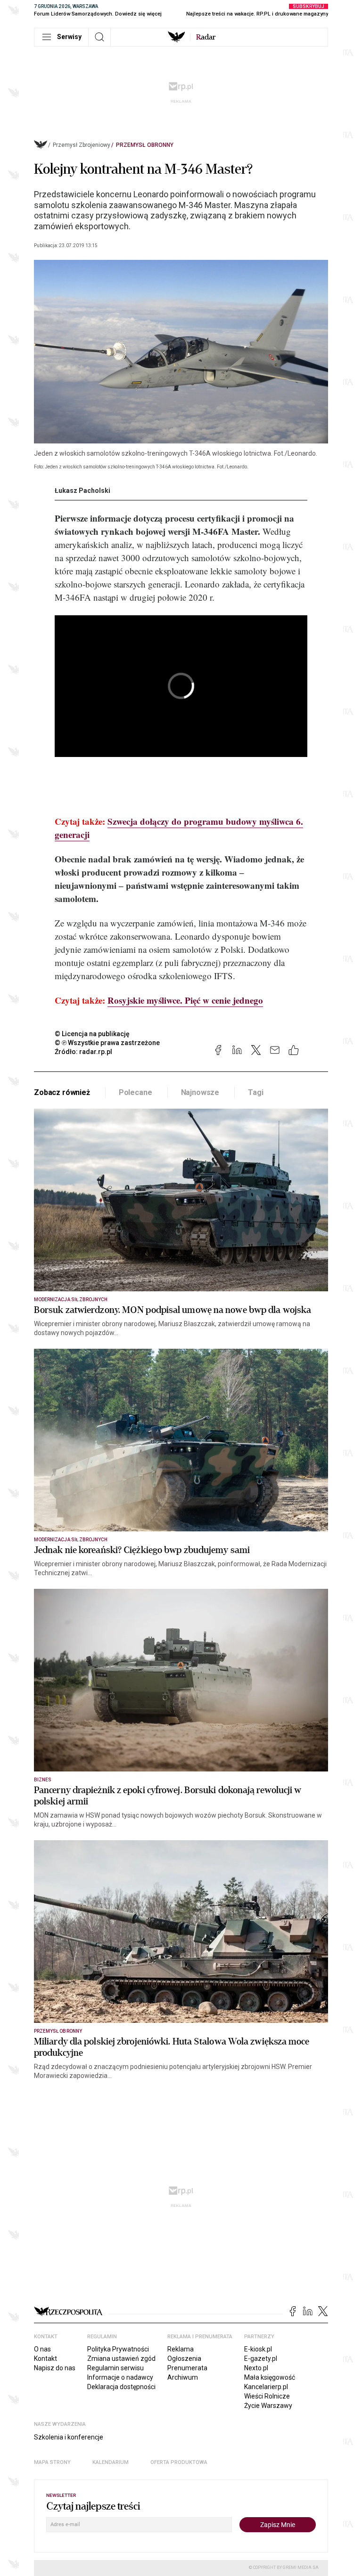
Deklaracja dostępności (121, 2387)
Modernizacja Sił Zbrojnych (71, 1300)
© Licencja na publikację (92, 1034)
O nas (42, 2349)
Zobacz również (62, 1092)
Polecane (136, 1092)
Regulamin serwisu (115, 2368)
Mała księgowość (270, 2377)
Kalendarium (111, 2462)
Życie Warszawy (268, 2406)
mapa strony (52, 2462)
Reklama (181, 2349)
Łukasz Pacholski (82, 491)
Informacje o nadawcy (120, 2377)
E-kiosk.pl (258, 2349)
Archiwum (183, 2377)
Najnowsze (200, 1092)
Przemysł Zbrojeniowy (82, 145)
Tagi (255, 1092)
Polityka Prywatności (118, 2349)
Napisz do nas (55, 2368)
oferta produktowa (179, 2462)
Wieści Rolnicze (267, 2396)
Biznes (43, 1780)
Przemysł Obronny (145, 145)
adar (206, 37)
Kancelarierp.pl (266, 2387)
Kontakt (45, 2359)
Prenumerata (187, 2368)
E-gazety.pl (261, 2359)
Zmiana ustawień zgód (121, 2359)
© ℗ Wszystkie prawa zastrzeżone (107, 1043)
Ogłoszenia (184, 2359)
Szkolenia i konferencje (69, 2437)
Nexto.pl (256, 2368)
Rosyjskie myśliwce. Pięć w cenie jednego (185, 1000)
